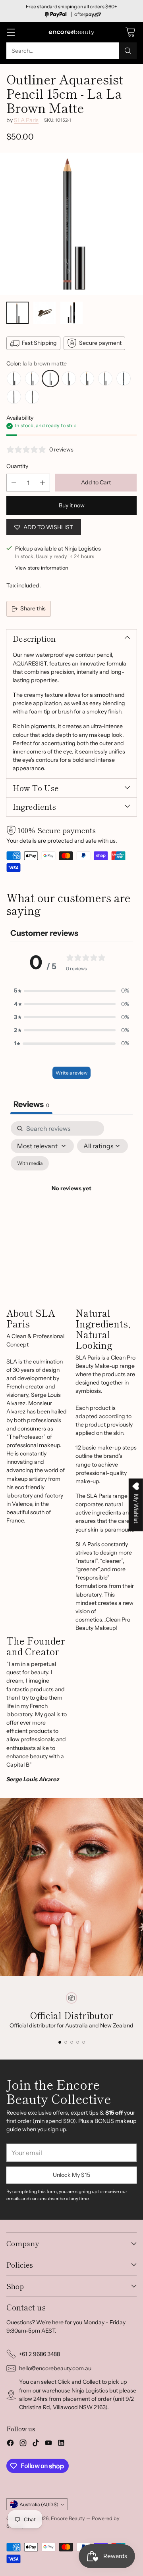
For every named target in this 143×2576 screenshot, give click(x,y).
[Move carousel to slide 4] (78, 2042)
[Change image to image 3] (71, 313)
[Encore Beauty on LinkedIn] (61, 2444)
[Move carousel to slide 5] (84, 2042)
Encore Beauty (69, 2518)
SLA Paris (26, 120)
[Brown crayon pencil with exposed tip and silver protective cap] (71, 224)
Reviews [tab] (31, 1104)
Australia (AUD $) (39, 2504)
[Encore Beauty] (71, 32)
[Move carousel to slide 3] (72, 2042)
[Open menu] (11, 32)
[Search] (128, 51)
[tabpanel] (71, 1198)
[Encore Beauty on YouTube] (48, 2444)
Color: (37, 363)
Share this (33, 608)
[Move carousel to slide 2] (66, 2042)
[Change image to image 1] (17, 313)
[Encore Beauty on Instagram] (23, 2444)
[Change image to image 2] (44, 313)
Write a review (71, 1073)
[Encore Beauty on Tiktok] (36, 2444)
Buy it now (72, 505)
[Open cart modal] (130, 32)
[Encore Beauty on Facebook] (10, 2444)
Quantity (17, 466)
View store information (42, 568)
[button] (71, 991)
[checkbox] (30, 1163)
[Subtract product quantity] (14, 483)
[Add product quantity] (43, 483)
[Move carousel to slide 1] (60, 2042)
